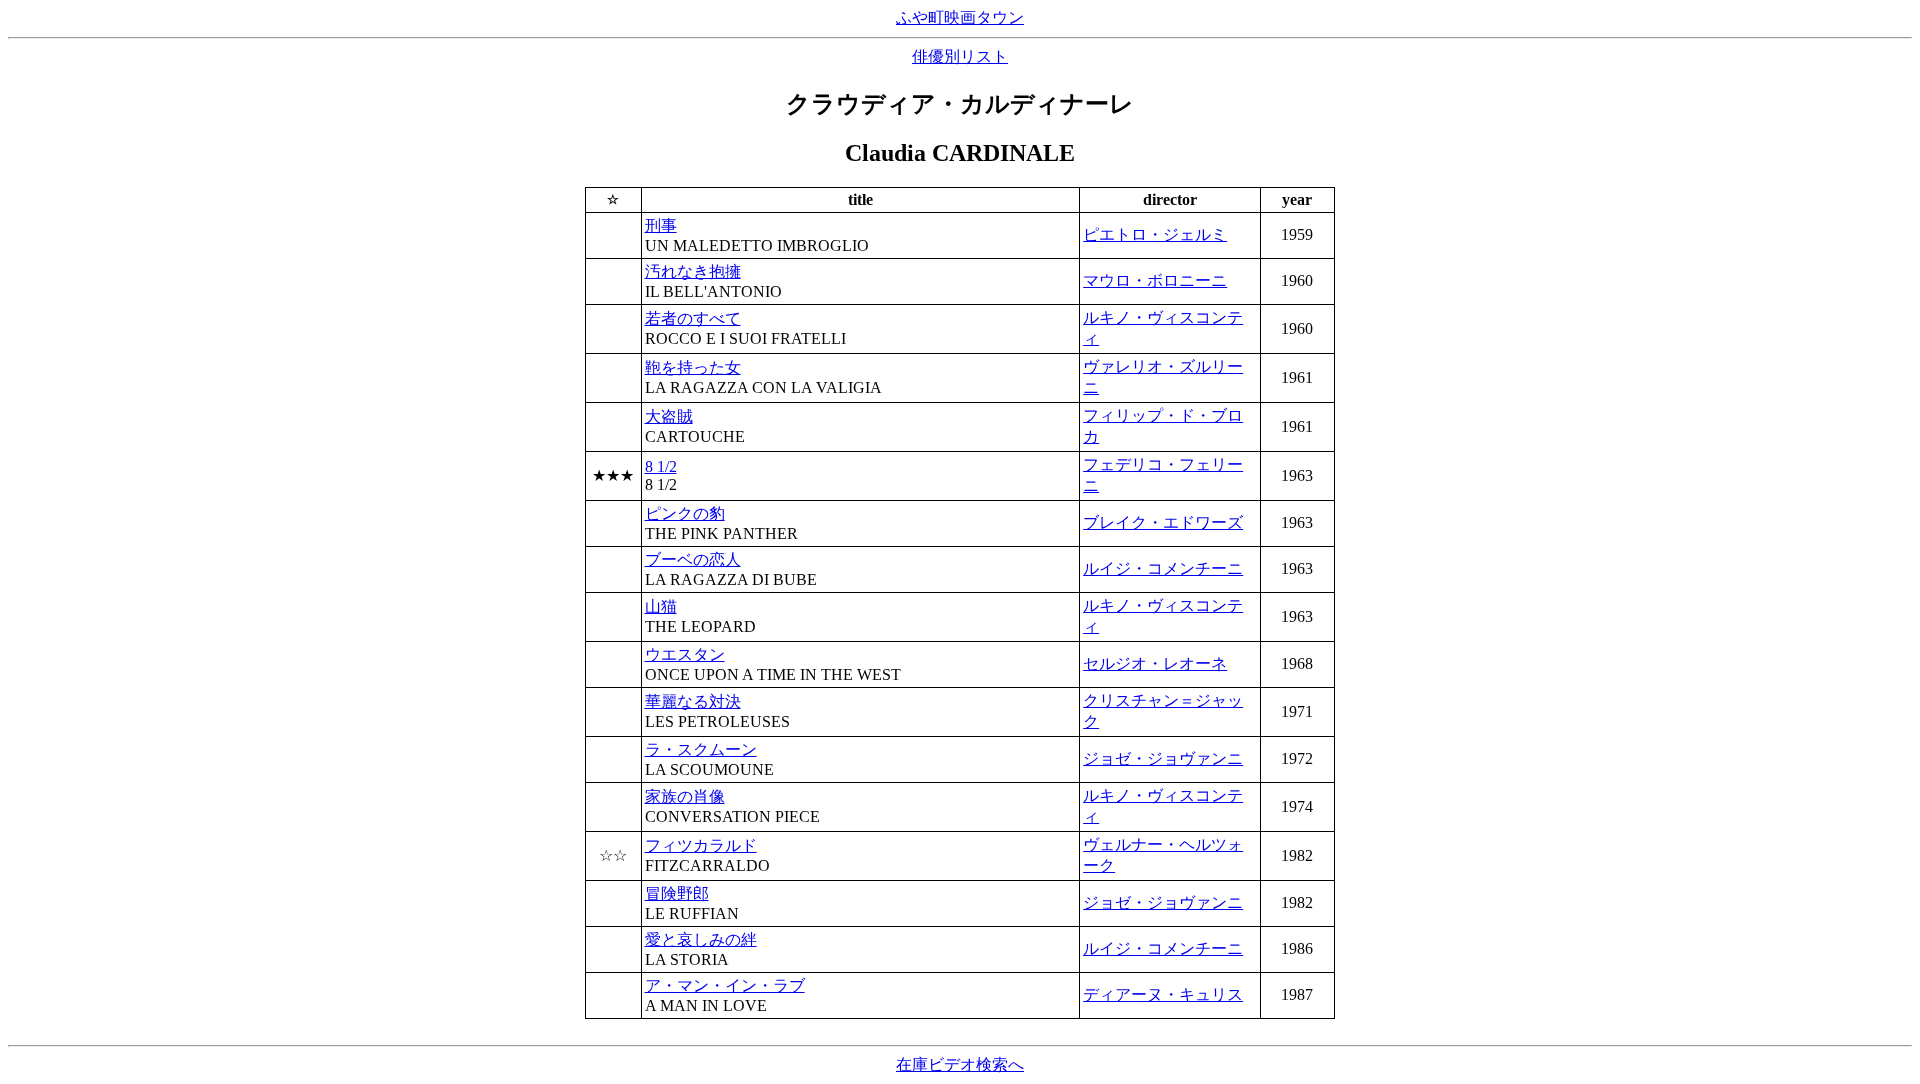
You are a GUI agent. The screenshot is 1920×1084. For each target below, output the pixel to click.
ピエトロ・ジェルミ (1155, 234)
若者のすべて (693, 318)
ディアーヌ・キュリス (1163, 994)
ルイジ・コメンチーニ (1163, 568)
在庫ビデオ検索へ (960, 1064)
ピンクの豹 (685, 513)
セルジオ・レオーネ (1155, 663)
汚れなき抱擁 (693, 271)
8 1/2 (661, 466)
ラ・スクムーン (701, 749)
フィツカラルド (701, 845)
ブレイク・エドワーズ (1163, 522)
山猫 (661, 606)
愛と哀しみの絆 (701, 939)
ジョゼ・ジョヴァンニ (1163, 758)
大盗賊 (669, 416)
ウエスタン (685, 654)
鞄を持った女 (693, 367)
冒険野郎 (677, 893)
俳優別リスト (960, 56)
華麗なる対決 (693, 701)
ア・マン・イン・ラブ (725, 985)
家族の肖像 (685, 796)
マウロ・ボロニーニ (1155, 280)
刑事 (661, 225)
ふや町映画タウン (960, 17)
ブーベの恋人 (693, 559)
